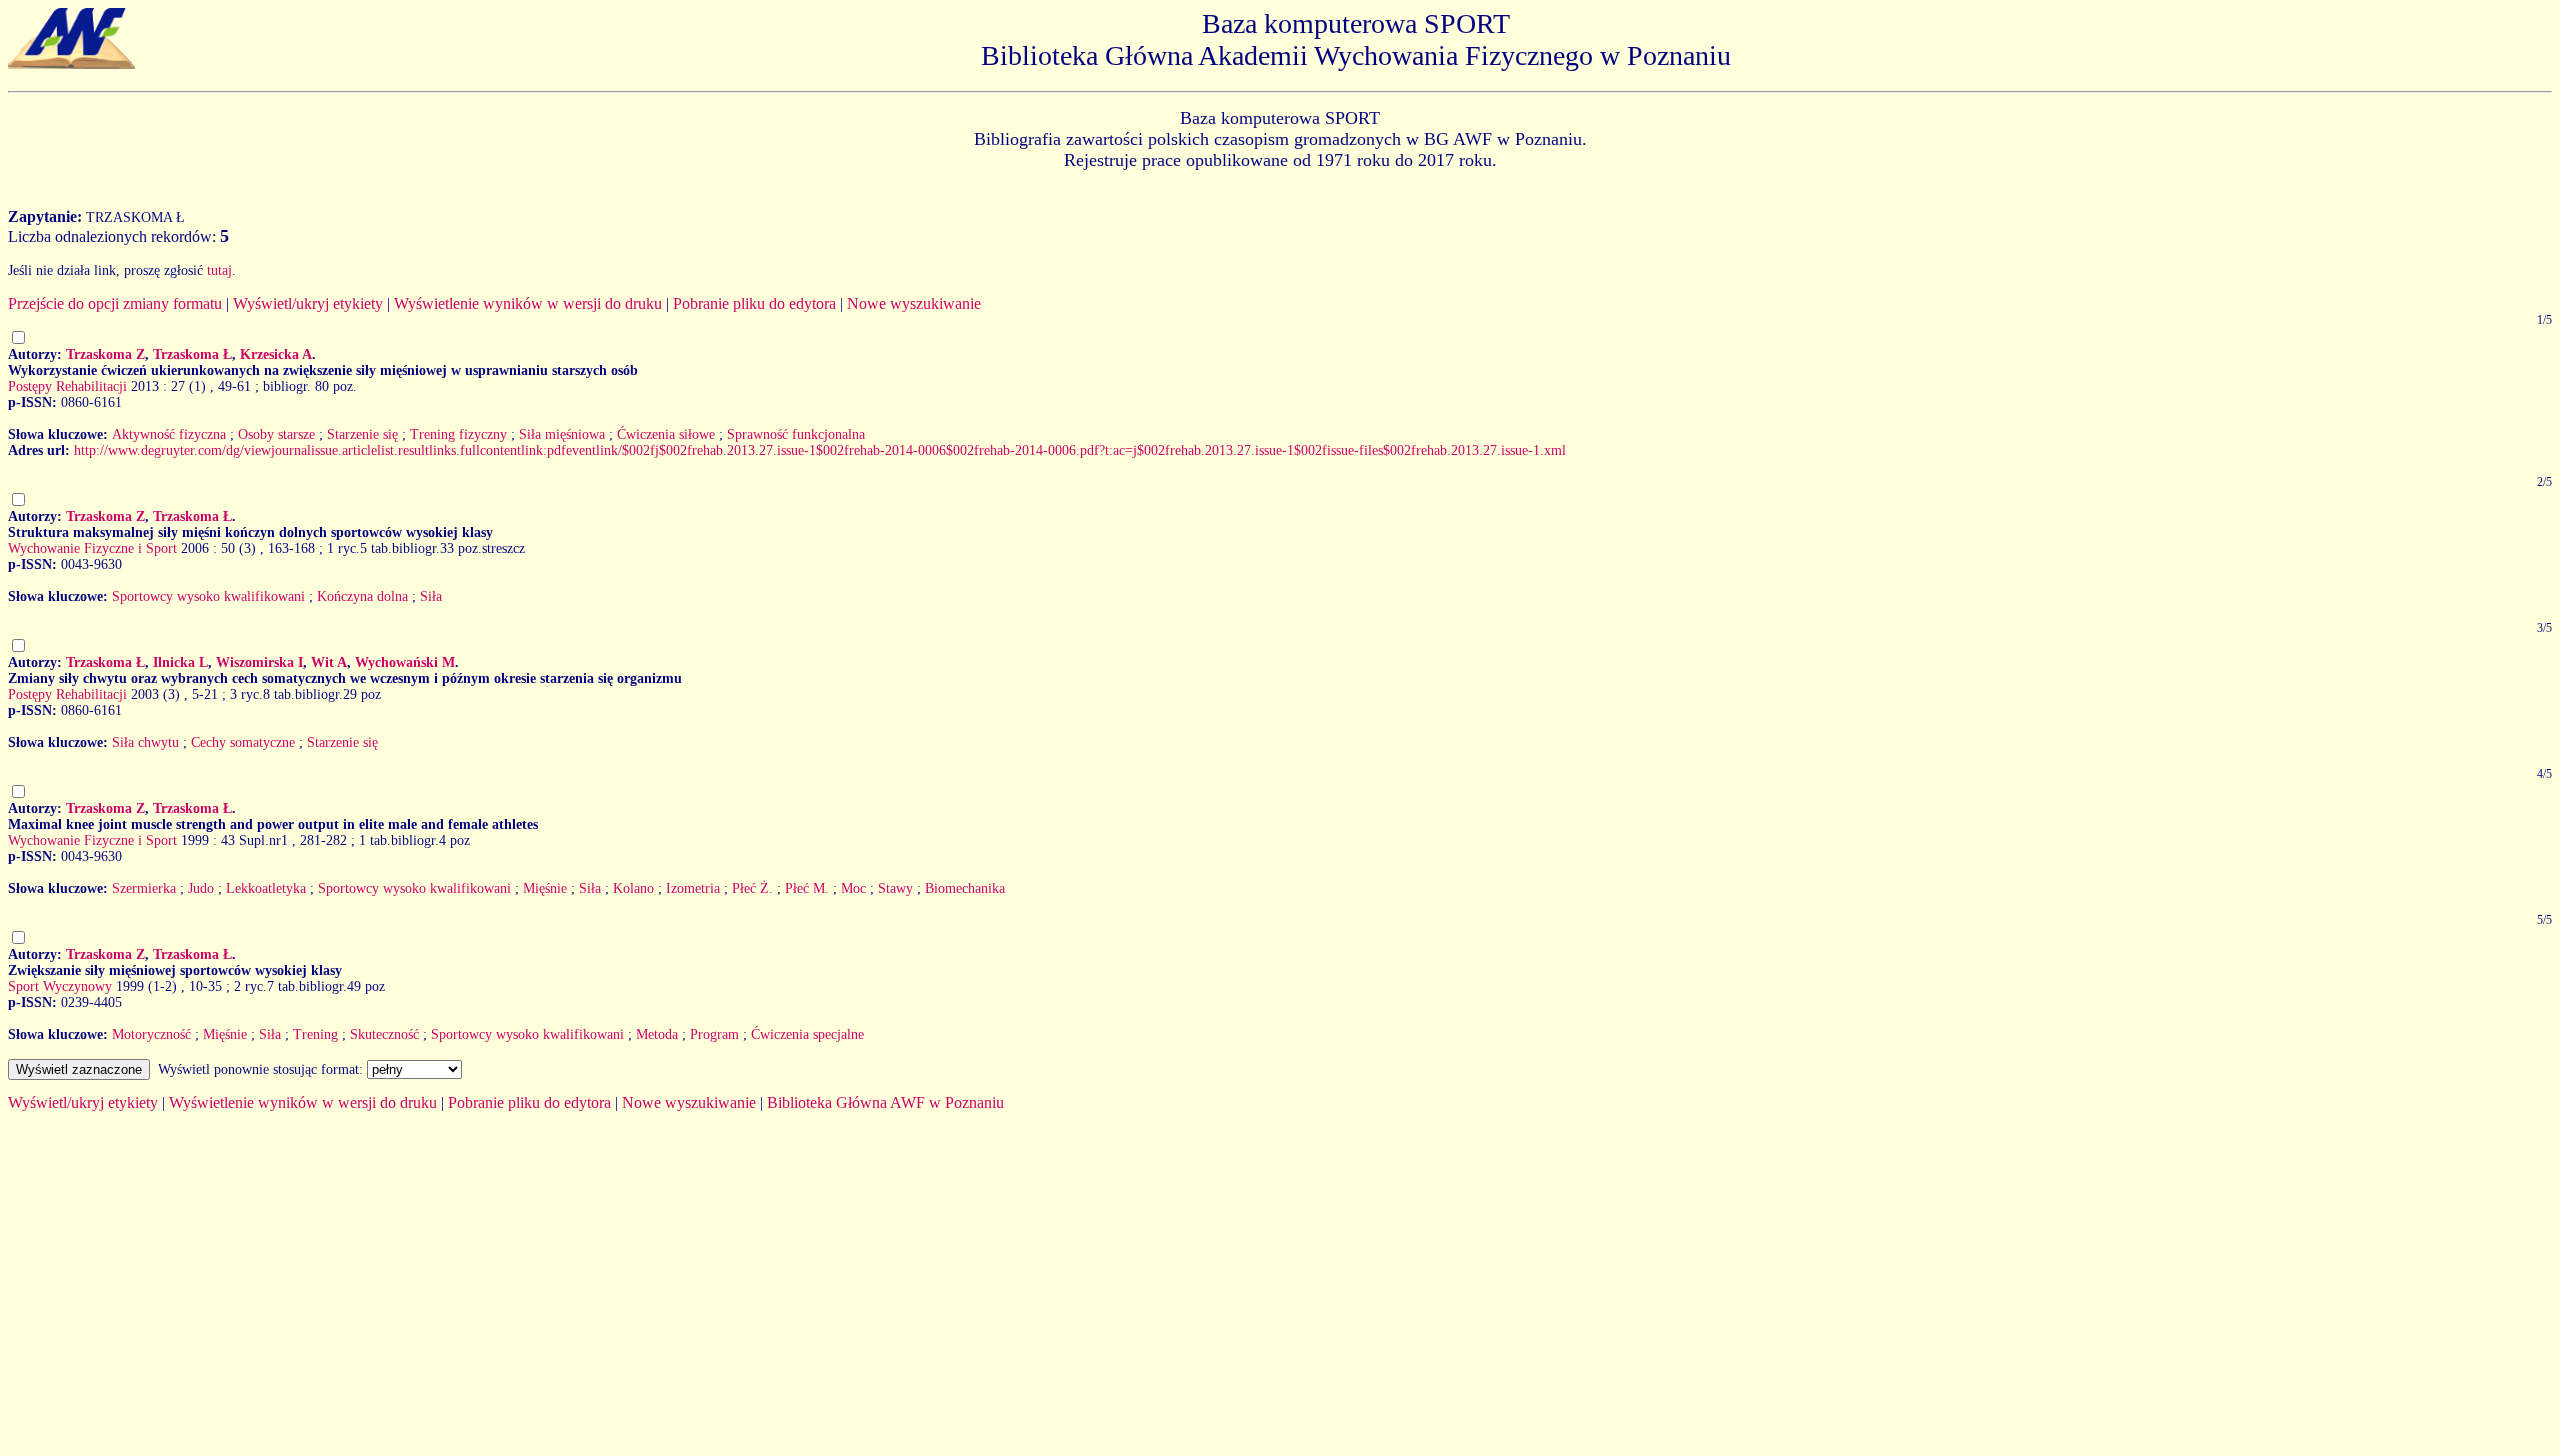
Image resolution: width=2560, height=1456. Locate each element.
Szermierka (144, 888)
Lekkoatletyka (266, 888)
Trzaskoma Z (105, 354)
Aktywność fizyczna (169, 434)
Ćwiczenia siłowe (666, 434)
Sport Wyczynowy (60, 986)
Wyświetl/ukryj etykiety (308, 303)
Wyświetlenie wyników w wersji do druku (528, 303)
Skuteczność (384, 1034)
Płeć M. (807, 888)
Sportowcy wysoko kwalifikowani (208, 596)
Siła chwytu (145, 742)
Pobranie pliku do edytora (754, 303)
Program (714, 1034)
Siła (431, 596)
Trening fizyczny (458, 434)
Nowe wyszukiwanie (914, 303)
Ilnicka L (180, 662)
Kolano (633, 888)
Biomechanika (965, 888)
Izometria (693, 888)
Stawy (895, 888)
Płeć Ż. (752, 888)
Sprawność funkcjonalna (796, 434)
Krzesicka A (276, 354)
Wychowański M (405, 662)
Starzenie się (362, 434)
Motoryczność (151, 1034)
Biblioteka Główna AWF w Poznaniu (885, 1102)
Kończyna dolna (362, 596)
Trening (315, 1034)
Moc (853, 888)
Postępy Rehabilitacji (67, 386)
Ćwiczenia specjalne (807, 1034)
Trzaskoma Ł (192, 354)
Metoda (657, 1034)
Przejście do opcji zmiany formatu (115, 303)
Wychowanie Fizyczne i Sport (92, 548)
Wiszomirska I (259, 662)
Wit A (329, 662)
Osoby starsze (276, 434)
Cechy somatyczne (243, 742)
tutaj (219, 270)
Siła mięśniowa (562, 434)
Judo (201, 888)
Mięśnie (545, 888)
